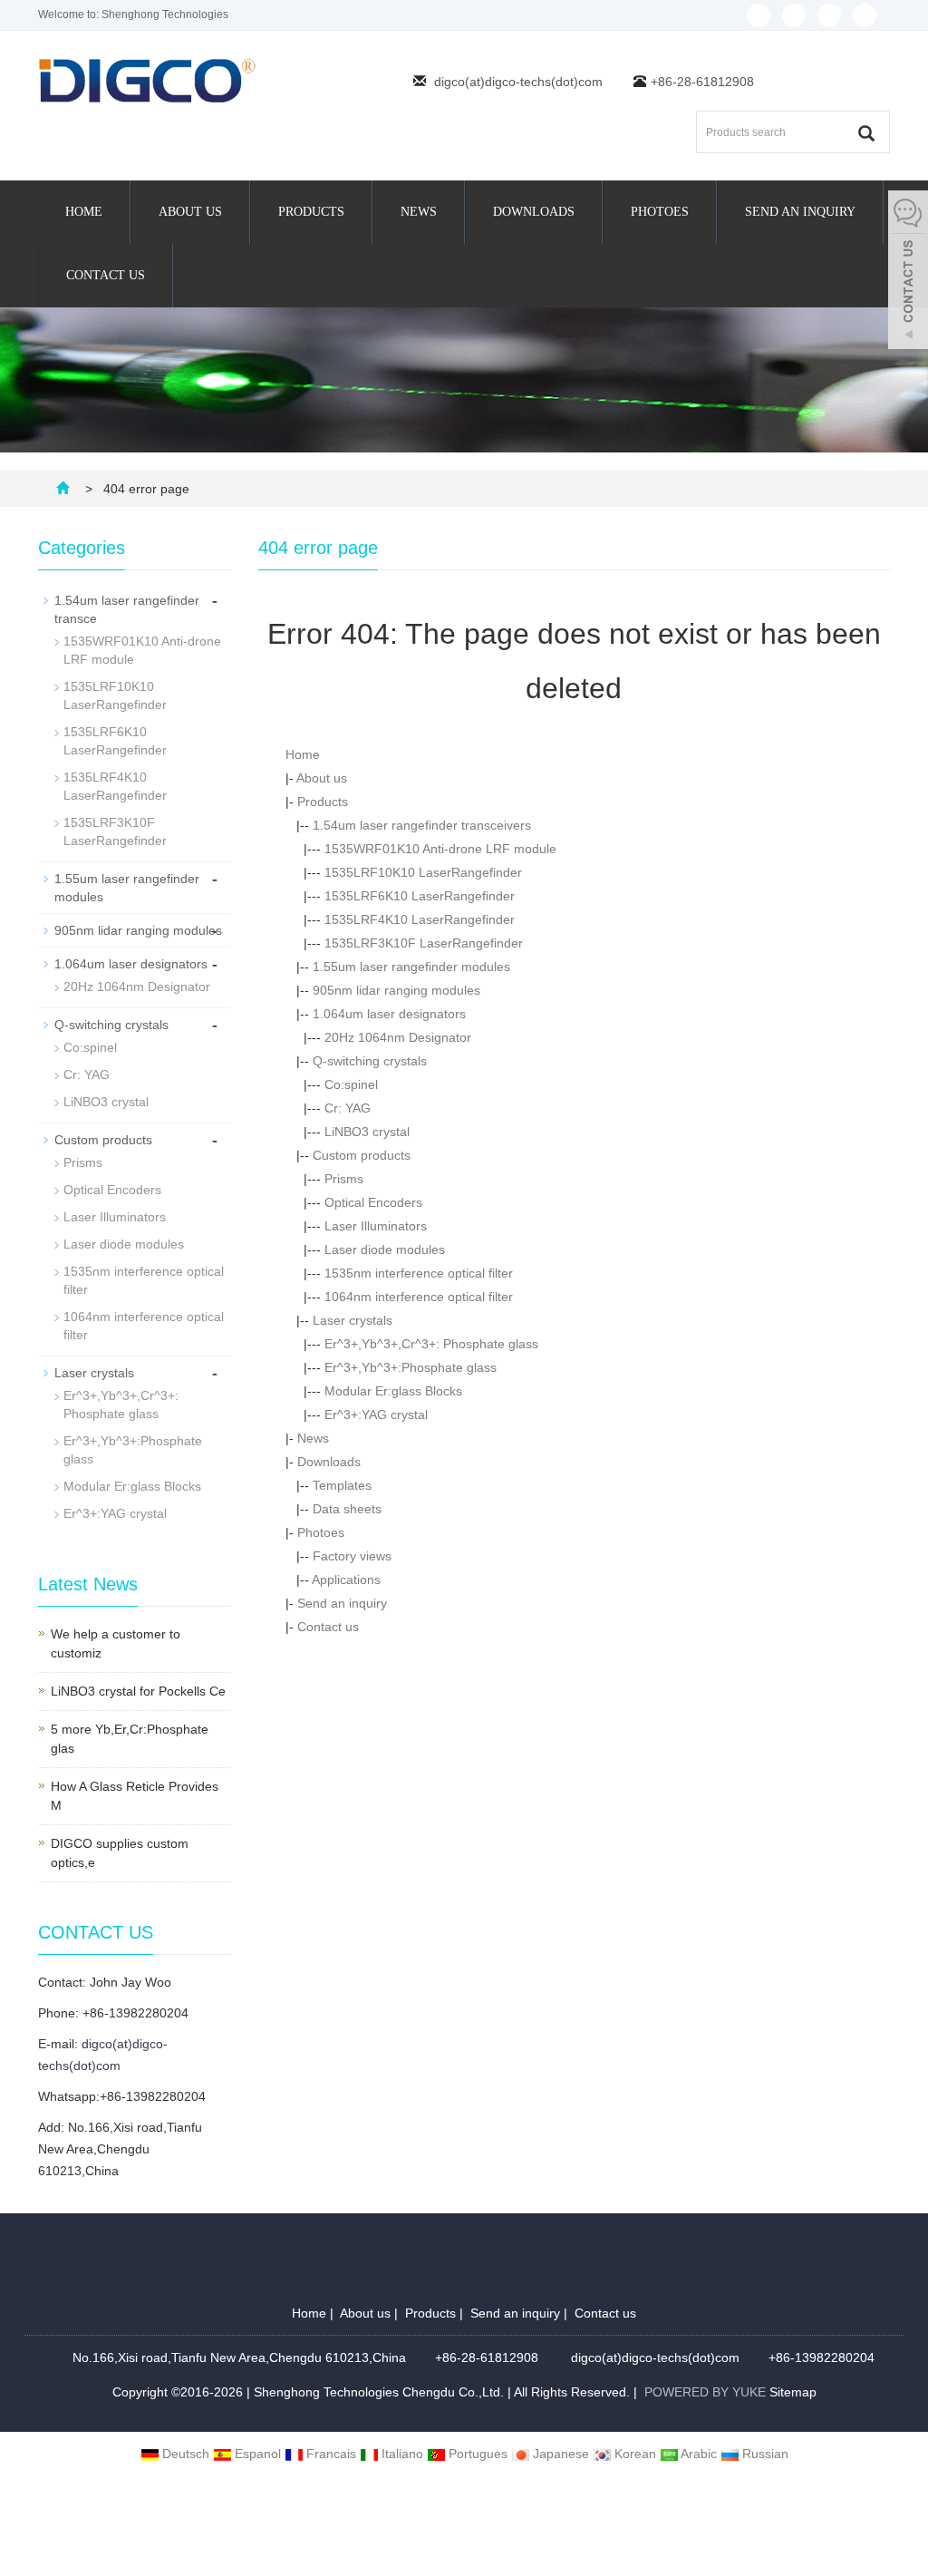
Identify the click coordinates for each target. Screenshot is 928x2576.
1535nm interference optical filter (419, 1273)
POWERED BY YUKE (707, 2392)
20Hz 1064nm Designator (398, 1037)
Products (311, 212)
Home (84, 212)
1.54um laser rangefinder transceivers (422, 825)
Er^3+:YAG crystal (376, 1414)
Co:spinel (351, 1084)
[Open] (908, 272)
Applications (346, 1580)
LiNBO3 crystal (367, 1132)
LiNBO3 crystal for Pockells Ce (138, 1691)
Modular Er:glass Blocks (393, 1391)
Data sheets (347, 1509)
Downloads (534, 212)
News (419, 212)
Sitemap (793, 2392)
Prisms (344, 1179)
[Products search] (866, 133)
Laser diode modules (385, 1249)
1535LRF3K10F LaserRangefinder (424, 943)
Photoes (660, 212)
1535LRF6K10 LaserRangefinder (420, 896)
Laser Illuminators (376, 1226)
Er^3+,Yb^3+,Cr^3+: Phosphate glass (431, 1344)
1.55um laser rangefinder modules (411, 967)
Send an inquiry (800, 212)
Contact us (106, 275)
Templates (342, 1485)
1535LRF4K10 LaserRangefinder (420, 919)
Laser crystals (353, 1320)
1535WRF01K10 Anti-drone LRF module (440, 849)
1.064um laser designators (389, 1014)
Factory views (352, 1556)
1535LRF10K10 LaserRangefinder (423, 872)
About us (190, 212)
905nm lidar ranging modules (396, 990)
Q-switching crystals (370, 1061)
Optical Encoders (373, 1202)
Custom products (362, 1155)
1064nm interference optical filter (419, 1297)
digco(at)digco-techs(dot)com (518, 82)
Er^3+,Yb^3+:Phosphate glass (411, 1367)
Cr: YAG (348, 1108)
